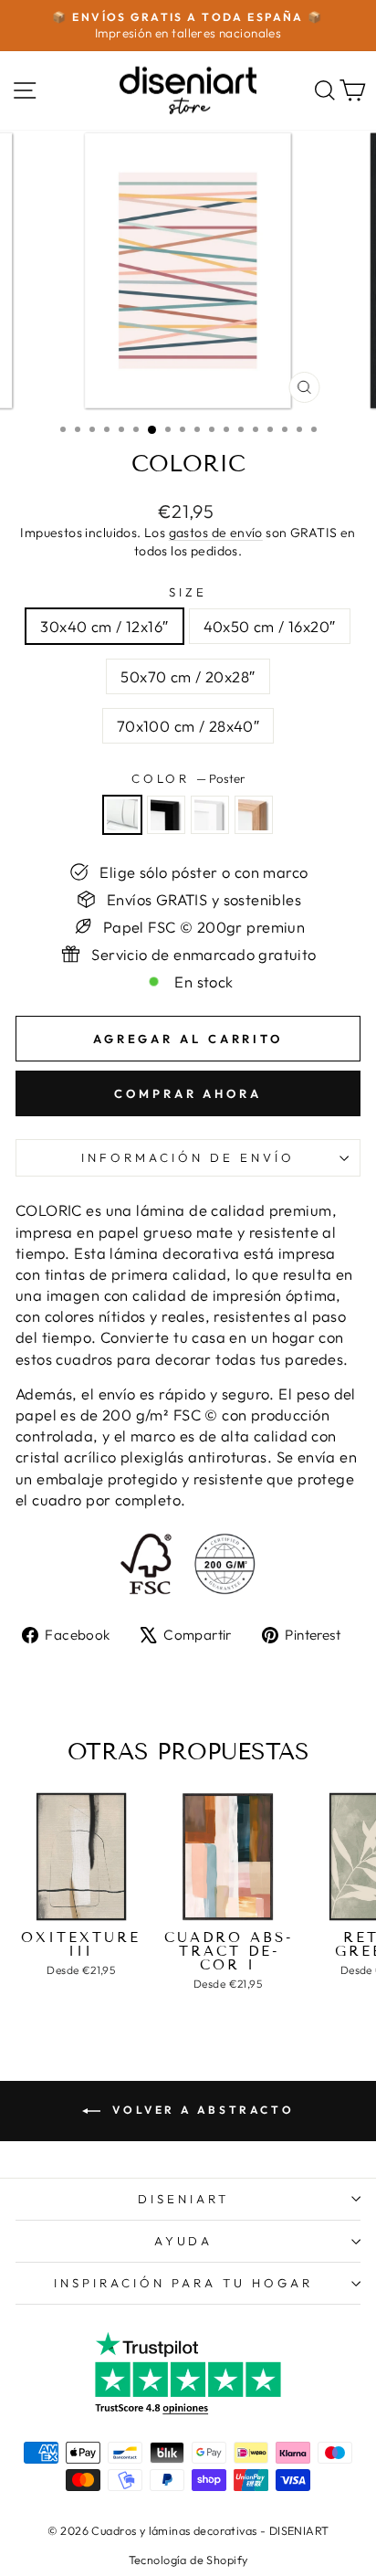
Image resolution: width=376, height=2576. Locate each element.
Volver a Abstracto (201, 2110)
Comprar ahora (188, 1093)
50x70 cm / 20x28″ (188, 676)
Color (188, 778)
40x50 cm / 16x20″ (270, 626)
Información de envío (188, 1157)
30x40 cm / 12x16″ (104, 626)
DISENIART (183, 2199)
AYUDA (184, 2241)
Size (188, 592)
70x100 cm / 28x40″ (188, 726)
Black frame (166, 815)
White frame (210, 815)
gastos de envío (216, 533)
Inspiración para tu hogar (183, 2283)
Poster (122, 815)
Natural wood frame (254, 815)
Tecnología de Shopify (188, 2560)
